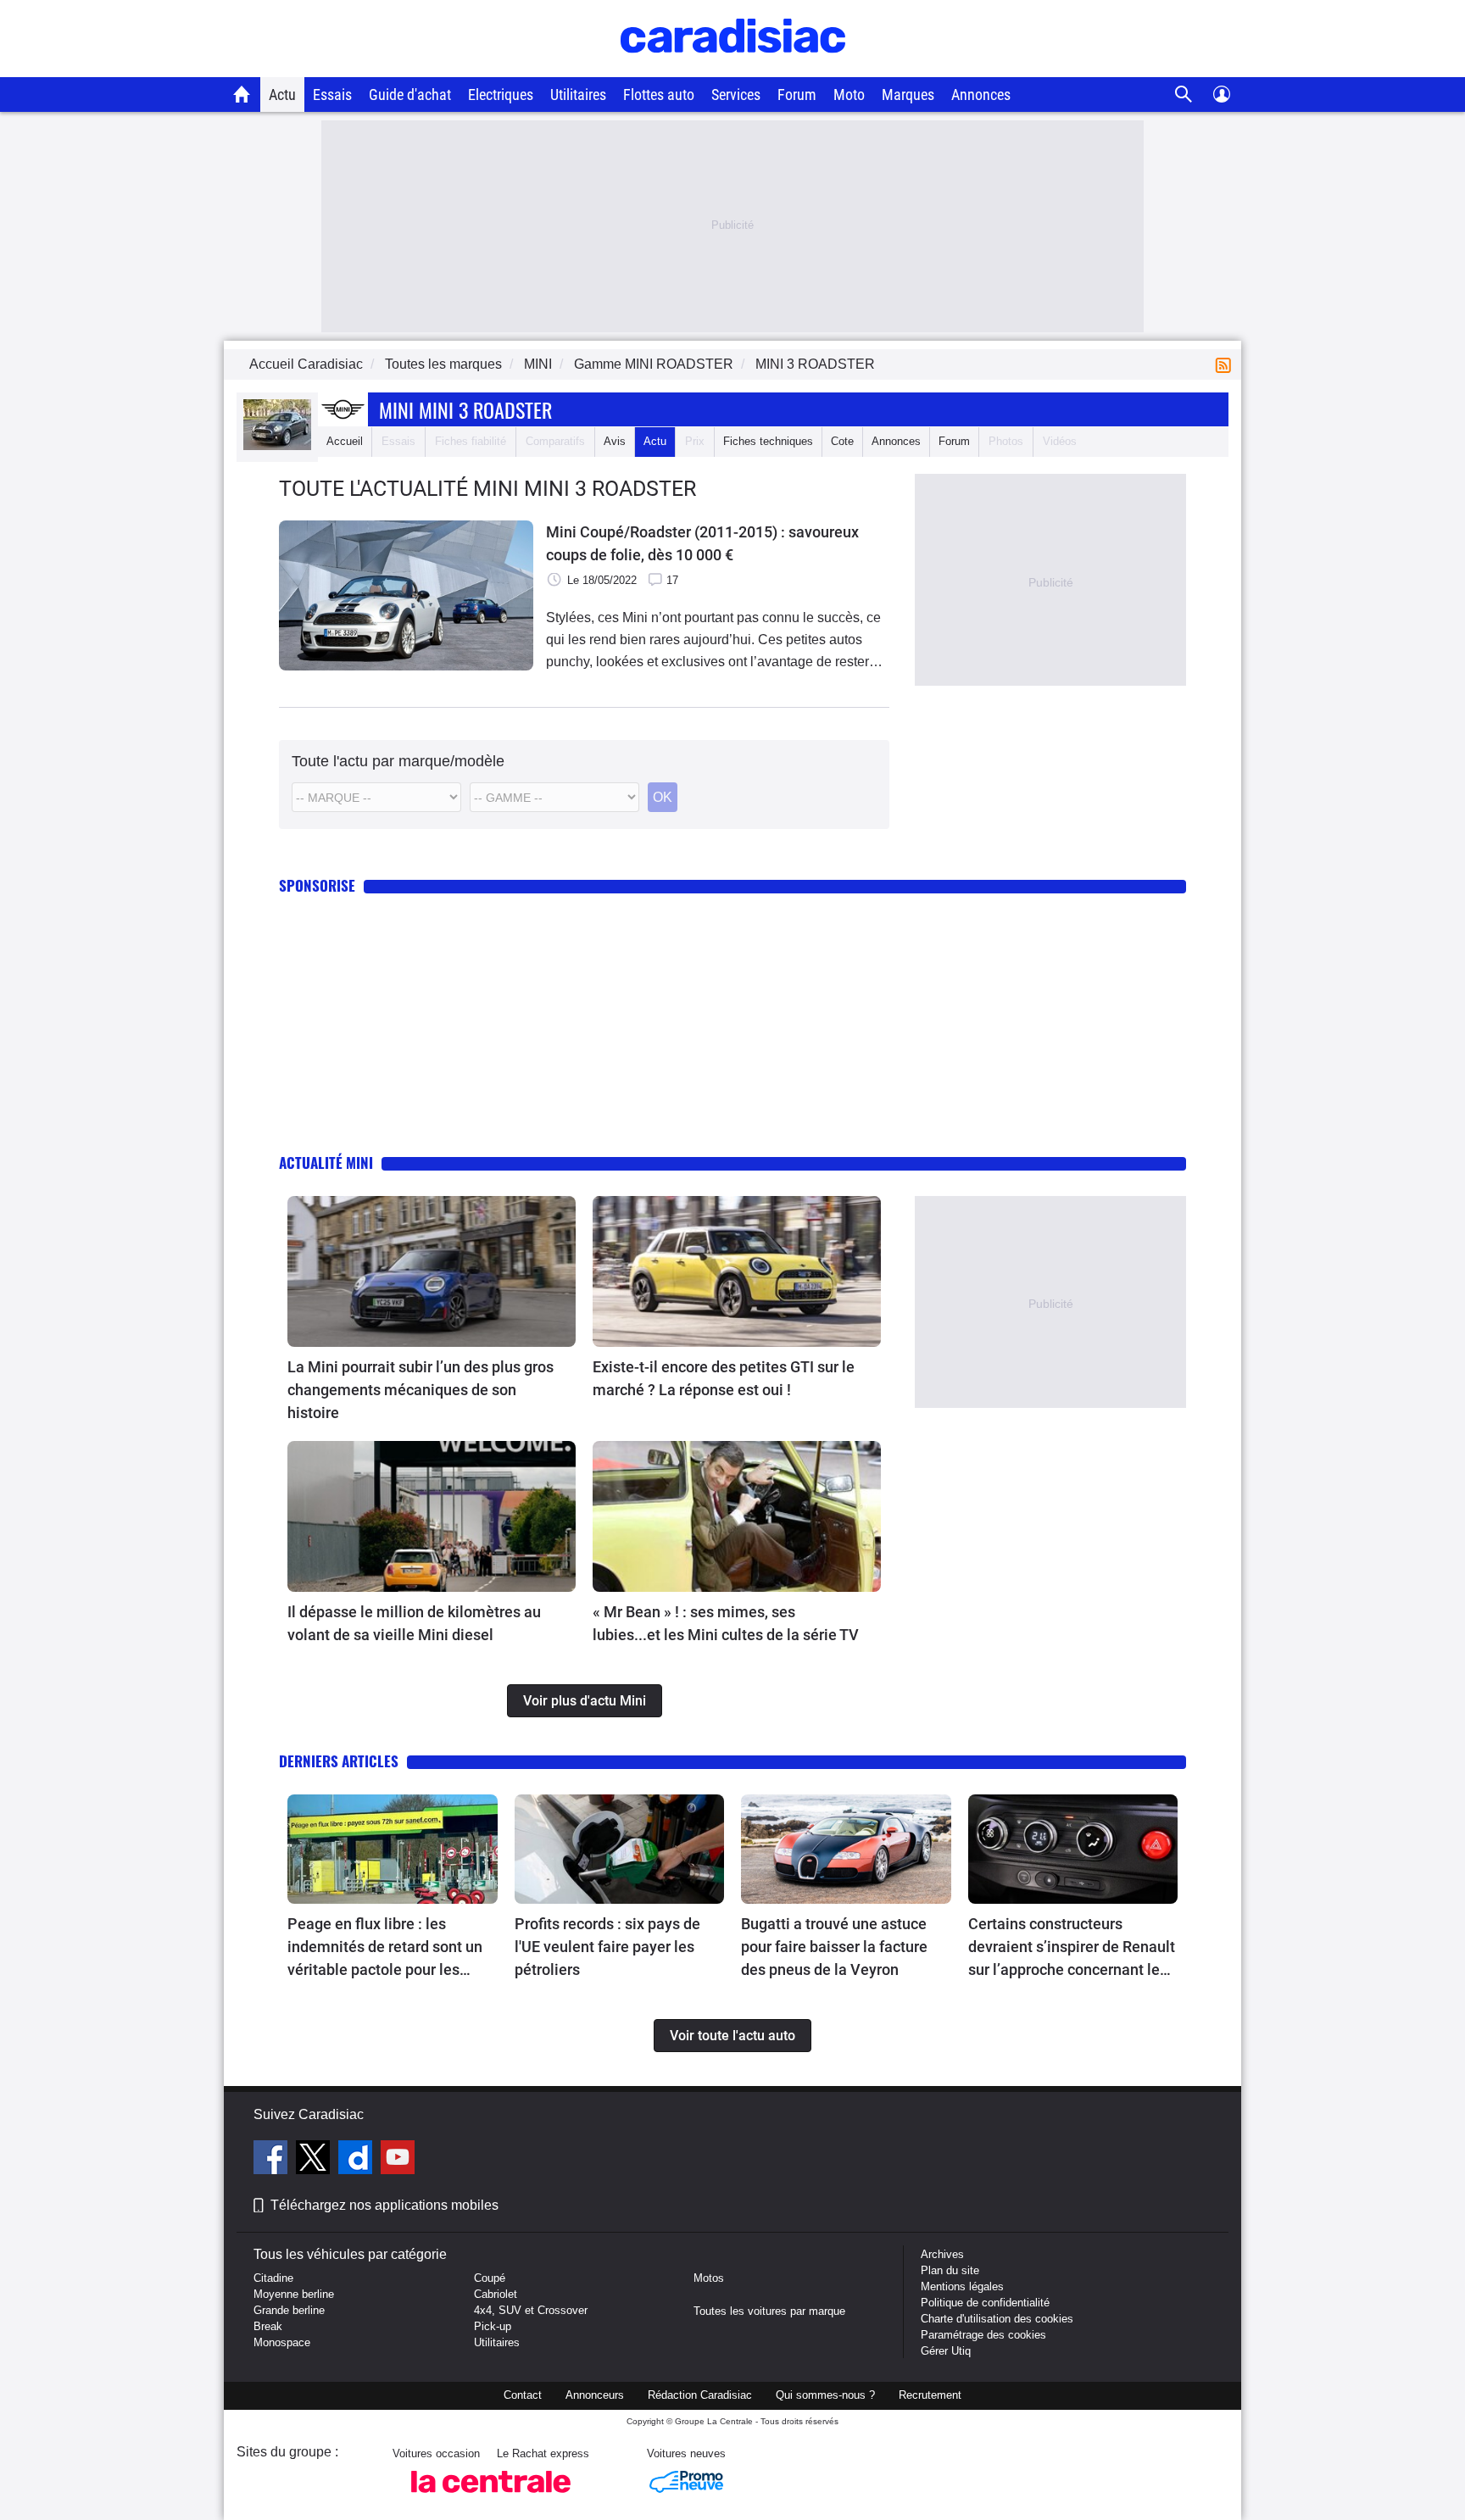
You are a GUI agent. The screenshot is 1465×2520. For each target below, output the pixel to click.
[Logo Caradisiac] (733, 68)
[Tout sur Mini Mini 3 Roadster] (277, 446)
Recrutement (930, 2395)
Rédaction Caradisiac (700, 2395)
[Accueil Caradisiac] (242, 94)
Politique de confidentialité (985, 2303)
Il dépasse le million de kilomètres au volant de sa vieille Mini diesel (414, 1623)
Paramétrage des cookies (983, 2335)
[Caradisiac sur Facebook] (273, 2160)
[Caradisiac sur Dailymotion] (357, 2160)
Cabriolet (496, 2294)
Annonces (981, 95)
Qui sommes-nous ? (825, 2395)
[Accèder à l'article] (432, 1271)
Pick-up (493, 2326)
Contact (523, 2395)
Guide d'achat (410, 95)
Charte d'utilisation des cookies (997, 2319)
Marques (908, 95)
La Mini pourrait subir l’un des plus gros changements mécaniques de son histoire (421, 1390)
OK (663, 797)
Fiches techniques (768, 441)
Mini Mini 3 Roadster (465, 409)
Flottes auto (659, 95)
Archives (942, 2254)
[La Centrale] (491, 2498)
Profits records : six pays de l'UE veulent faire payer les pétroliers (607, 1947)
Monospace (282, 2342)
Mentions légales (962, 2286)
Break (268, 2326)
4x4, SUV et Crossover (531, 2310)
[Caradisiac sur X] (315, 2160)
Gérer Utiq (946, 2351)
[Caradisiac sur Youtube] (398, 2160)
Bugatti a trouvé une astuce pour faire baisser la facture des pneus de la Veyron (834, 1947)
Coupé (490, 2278)
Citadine (273, 2278)
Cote (842, 441)
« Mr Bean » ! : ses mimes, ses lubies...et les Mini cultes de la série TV (726, 1623)
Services (736, 95)
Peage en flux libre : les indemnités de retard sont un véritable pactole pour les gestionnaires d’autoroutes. (385, 1948)
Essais (332, 95)
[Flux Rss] (1227, 364)
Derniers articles (339, 1761)
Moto (849, 95)
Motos (709, 2278)
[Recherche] (1184, 95)
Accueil (345, 441)
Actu (282, 95)
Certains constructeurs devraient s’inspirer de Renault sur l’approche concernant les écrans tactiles (1072, 1948)
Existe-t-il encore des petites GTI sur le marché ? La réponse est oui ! (724, 1378)
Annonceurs (595, 2395)
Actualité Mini (326, 1163)
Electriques (501, 95)
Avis (615, 441)
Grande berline (289, 2310)
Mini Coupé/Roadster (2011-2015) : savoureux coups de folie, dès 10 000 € (702, 543)
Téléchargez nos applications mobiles (384, 2205)
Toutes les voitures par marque (769, 2311)
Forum (797, 95)
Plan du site (950, 2270)
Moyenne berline (294, 2294)
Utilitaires (578, 95)
